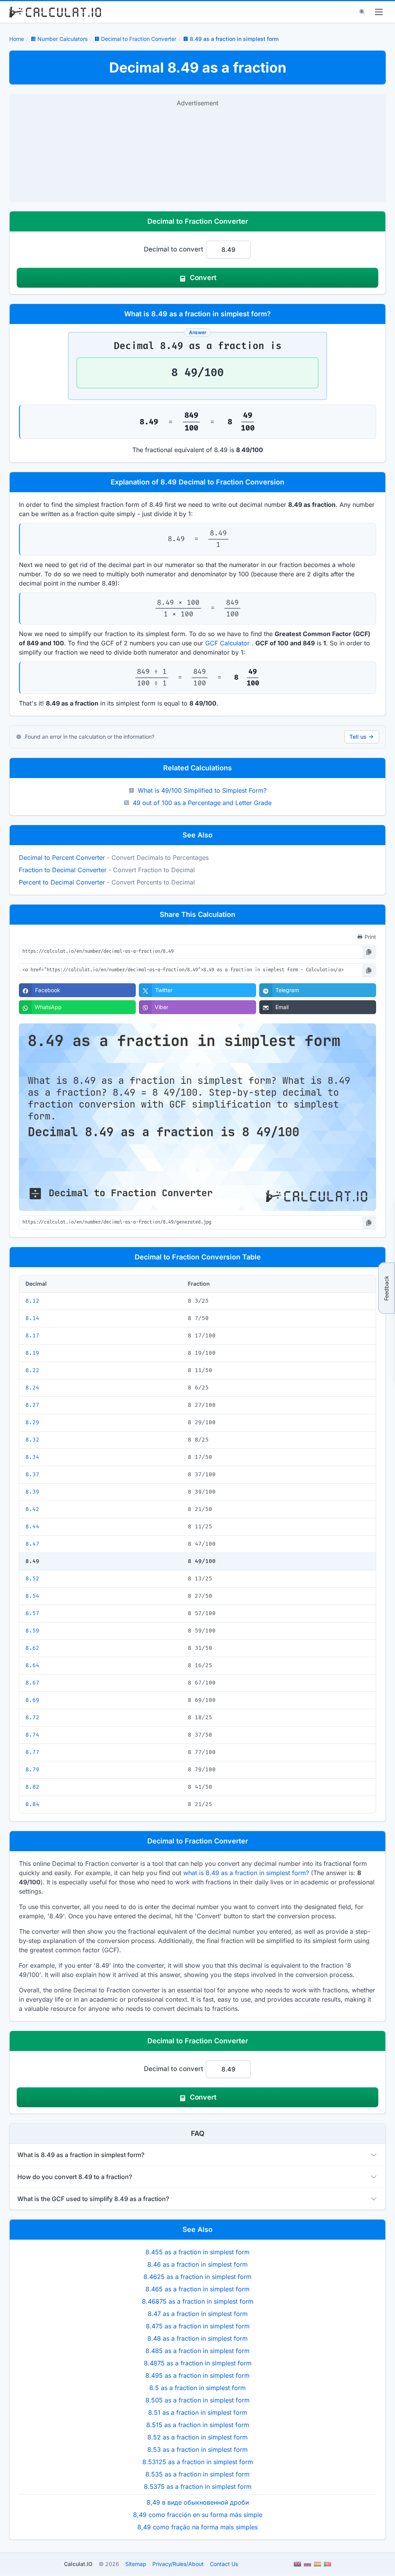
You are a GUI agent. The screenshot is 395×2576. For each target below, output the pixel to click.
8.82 (32, 1787)
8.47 (32, 1544)
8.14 (32, 1318)
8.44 (32, 1527)
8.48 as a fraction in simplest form (197, 2338)
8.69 (32, 1700)
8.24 (32, 1388)
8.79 (32, 1770)
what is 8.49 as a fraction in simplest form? (246, 1873)
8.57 (32, 1613)
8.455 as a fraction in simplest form (197, 2252)
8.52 (32, 1579)
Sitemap (136, 2564)
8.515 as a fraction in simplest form (198, 2425)
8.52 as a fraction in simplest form (197, 2437)
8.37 (32, 1475)
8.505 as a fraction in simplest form (197, 2400)
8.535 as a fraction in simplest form (197, 2474)
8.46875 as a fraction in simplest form (198, 2301)
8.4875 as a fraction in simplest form (198, 2363)
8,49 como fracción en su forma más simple (198, 2515)
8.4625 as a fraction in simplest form (197, 2277)
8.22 (32, 1370)
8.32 (32, 1440)
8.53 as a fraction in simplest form (197, 2449)
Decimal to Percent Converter (62, 858)
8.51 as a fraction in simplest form (198, 2412)
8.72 (32, 1718)
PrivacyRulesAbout (178, 2564)
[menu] (379, 12)
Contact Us (224, 2564)
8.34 (32, 1457)
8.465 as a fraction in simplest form (197, 2289)
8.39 (32, 1492)
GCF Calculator (227, 643)
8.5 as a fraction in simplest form (197, 2388)
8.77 (32, 1752)
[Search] (362, 12)
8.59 (32, 1631)
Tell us (358, 737)
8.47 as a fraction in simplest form (198, 2314)
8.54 (32, 1596)
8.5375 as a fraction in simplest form (198, 2487)
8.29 (32, 1422)
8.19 (32, 1353)
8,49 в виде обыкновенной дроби (198, 2502)
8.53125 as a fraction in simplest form (198, 2462)
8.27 (32, 1405)
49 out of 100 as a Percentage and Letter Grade (202, 803)
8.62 (32, 1648)
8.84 (32, 1804)
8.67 (32, 1683)
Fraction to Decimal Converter (63, 870)
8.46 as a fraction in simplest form (197, 2264)
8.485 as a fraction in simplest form (197, 2351)
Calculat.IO (78, 2564)
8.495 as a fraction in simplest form (197, 2375)
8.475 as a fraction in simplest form (198, 2326)
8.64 (32, 1665)
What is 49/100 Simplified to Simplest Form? (202, 790)
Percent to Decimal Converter (62, 882)
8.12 (32, 1301)
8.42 (32, 1509)
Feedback (386, 1288)
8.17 (32, 1336)
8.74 (32, 1735)
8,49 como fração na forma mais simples (197, 2527)
